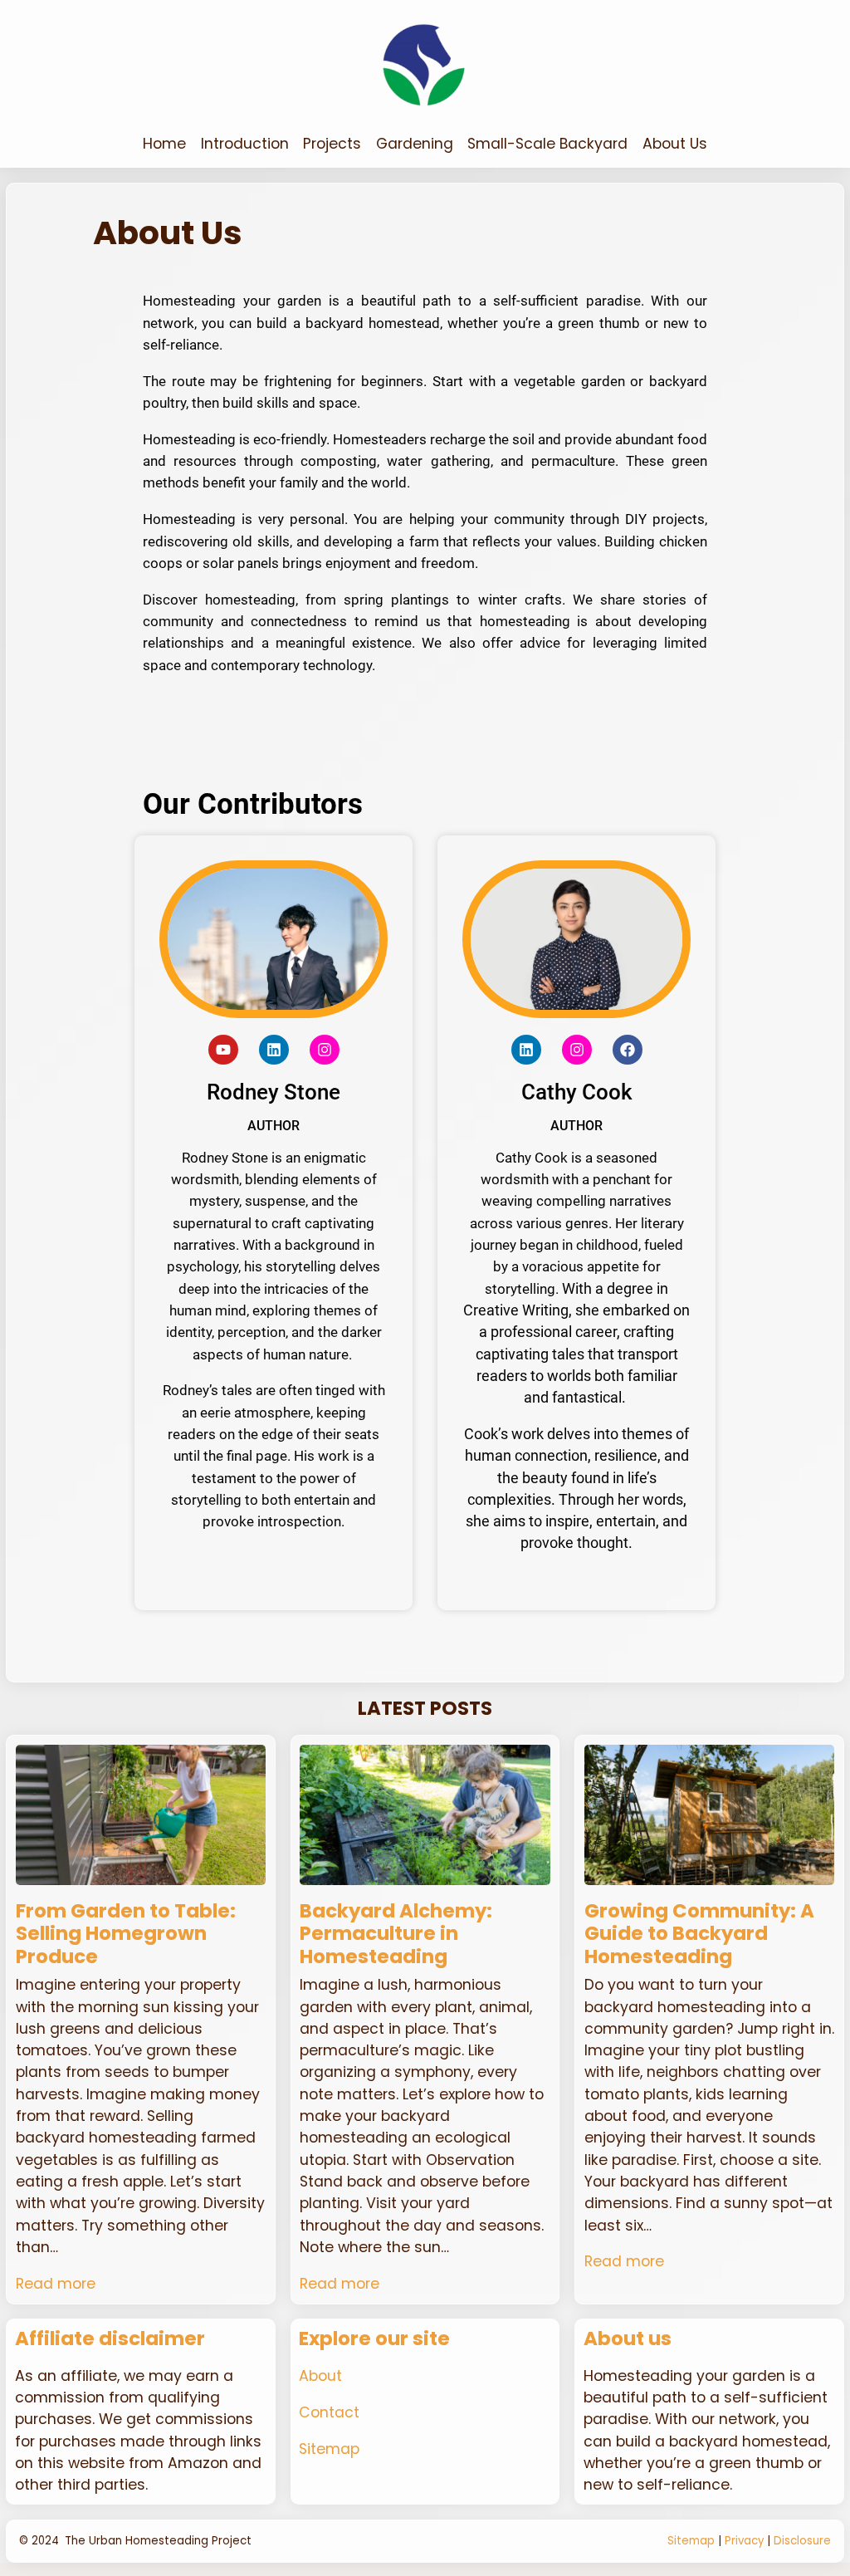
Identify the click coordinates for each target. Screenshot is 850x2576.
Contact (329, 2412)
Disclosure (802, 2541)
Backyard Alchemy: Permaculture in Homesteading (396, 1934)
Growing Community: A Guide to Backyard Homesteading (699, 1934)
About (320, 2376)
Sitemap (329, 2449)
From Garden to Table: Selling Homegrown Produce (126, 1934)
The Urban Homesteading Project (158, 2541)
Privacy (744, 2541)
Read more (56, 2284)
